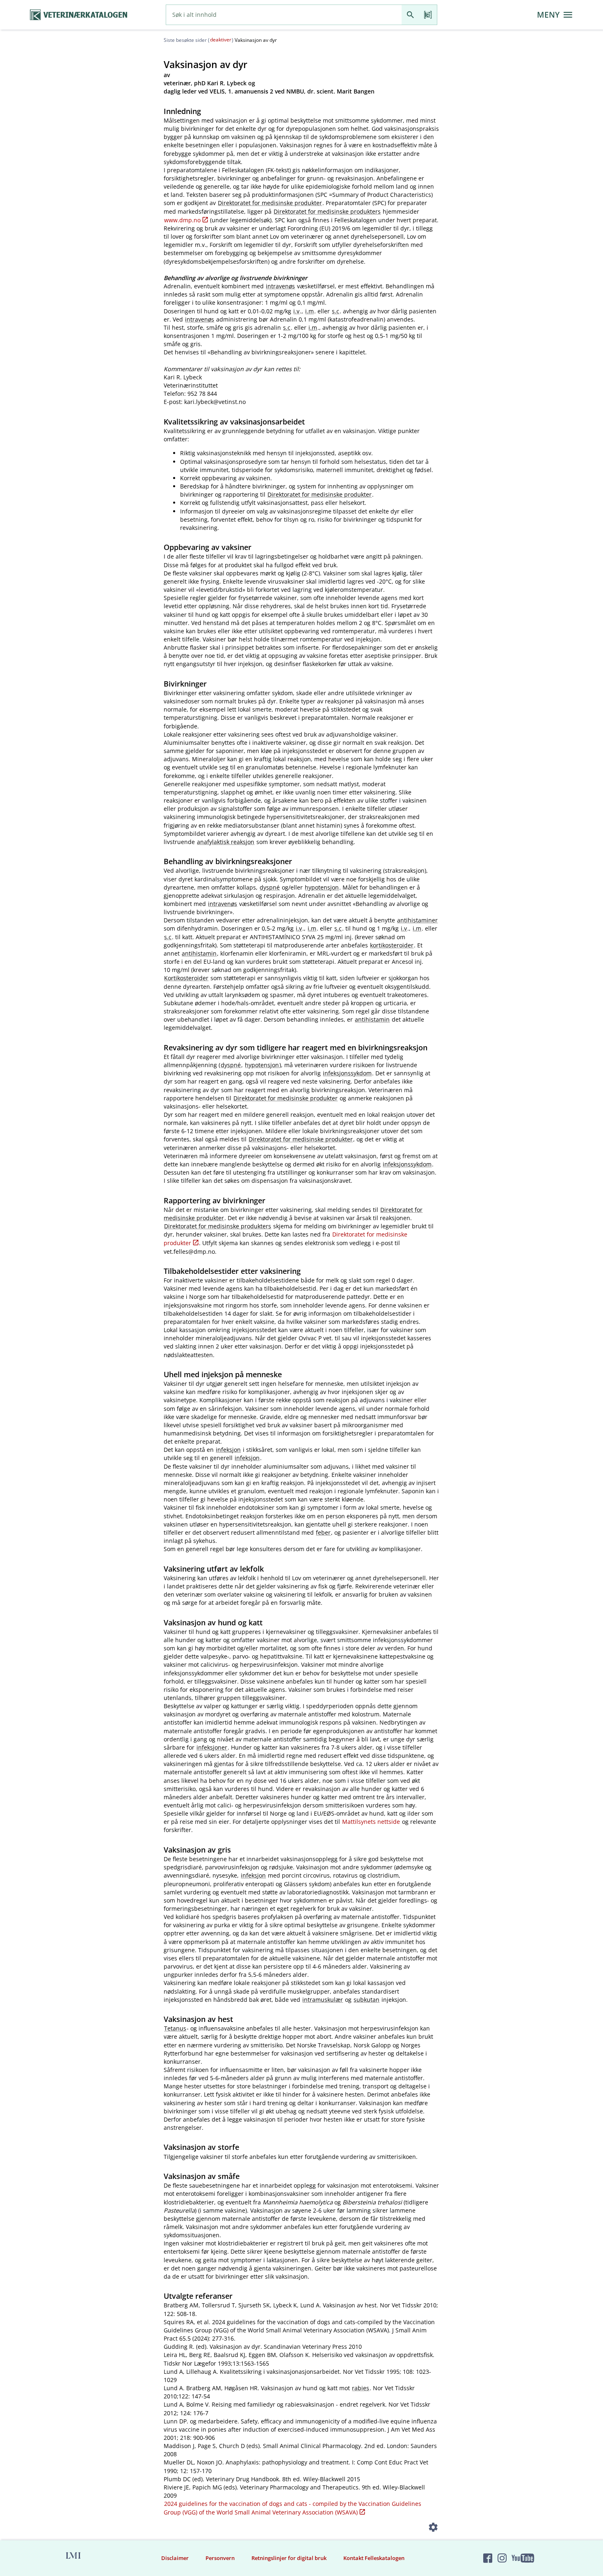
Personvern (220, 2558)
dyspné (270, 887)
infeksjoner (212, 1747)
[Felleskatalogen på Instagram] (502, 2558)
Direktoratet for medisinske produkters (327, 211)
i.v (296, 311)
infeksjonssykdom (347, 1073)
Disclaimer (175, 2558)
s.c (336, 311)
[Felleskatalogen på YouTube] (523, 2558)
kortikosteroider (392, 945)
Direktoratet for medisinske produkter (270, 203)
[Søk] (410, 15)
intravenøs (280, 286)
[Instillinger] (433, 2529)
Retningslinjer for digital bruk (289, 2558)
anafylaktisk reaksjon (226, 842)
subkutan (367, 2000)
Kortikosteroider (186, 978)
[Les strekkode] (428, 15)
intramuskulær (323, 2000)
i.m (309, 311)
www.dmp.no (182, 220)
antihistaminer (417, 920)
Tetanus (175, 2028)
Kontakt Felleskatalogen (374, 2558)
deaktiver (221, 40)
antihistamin (199, 953)
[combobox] (284, 15)
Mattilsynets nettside (371, 1822)
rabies (361, 2388)
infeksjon (228, 1450)
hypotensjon (322, 887)
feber (323, 1532)
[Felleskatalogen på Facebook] (488, 2558)
